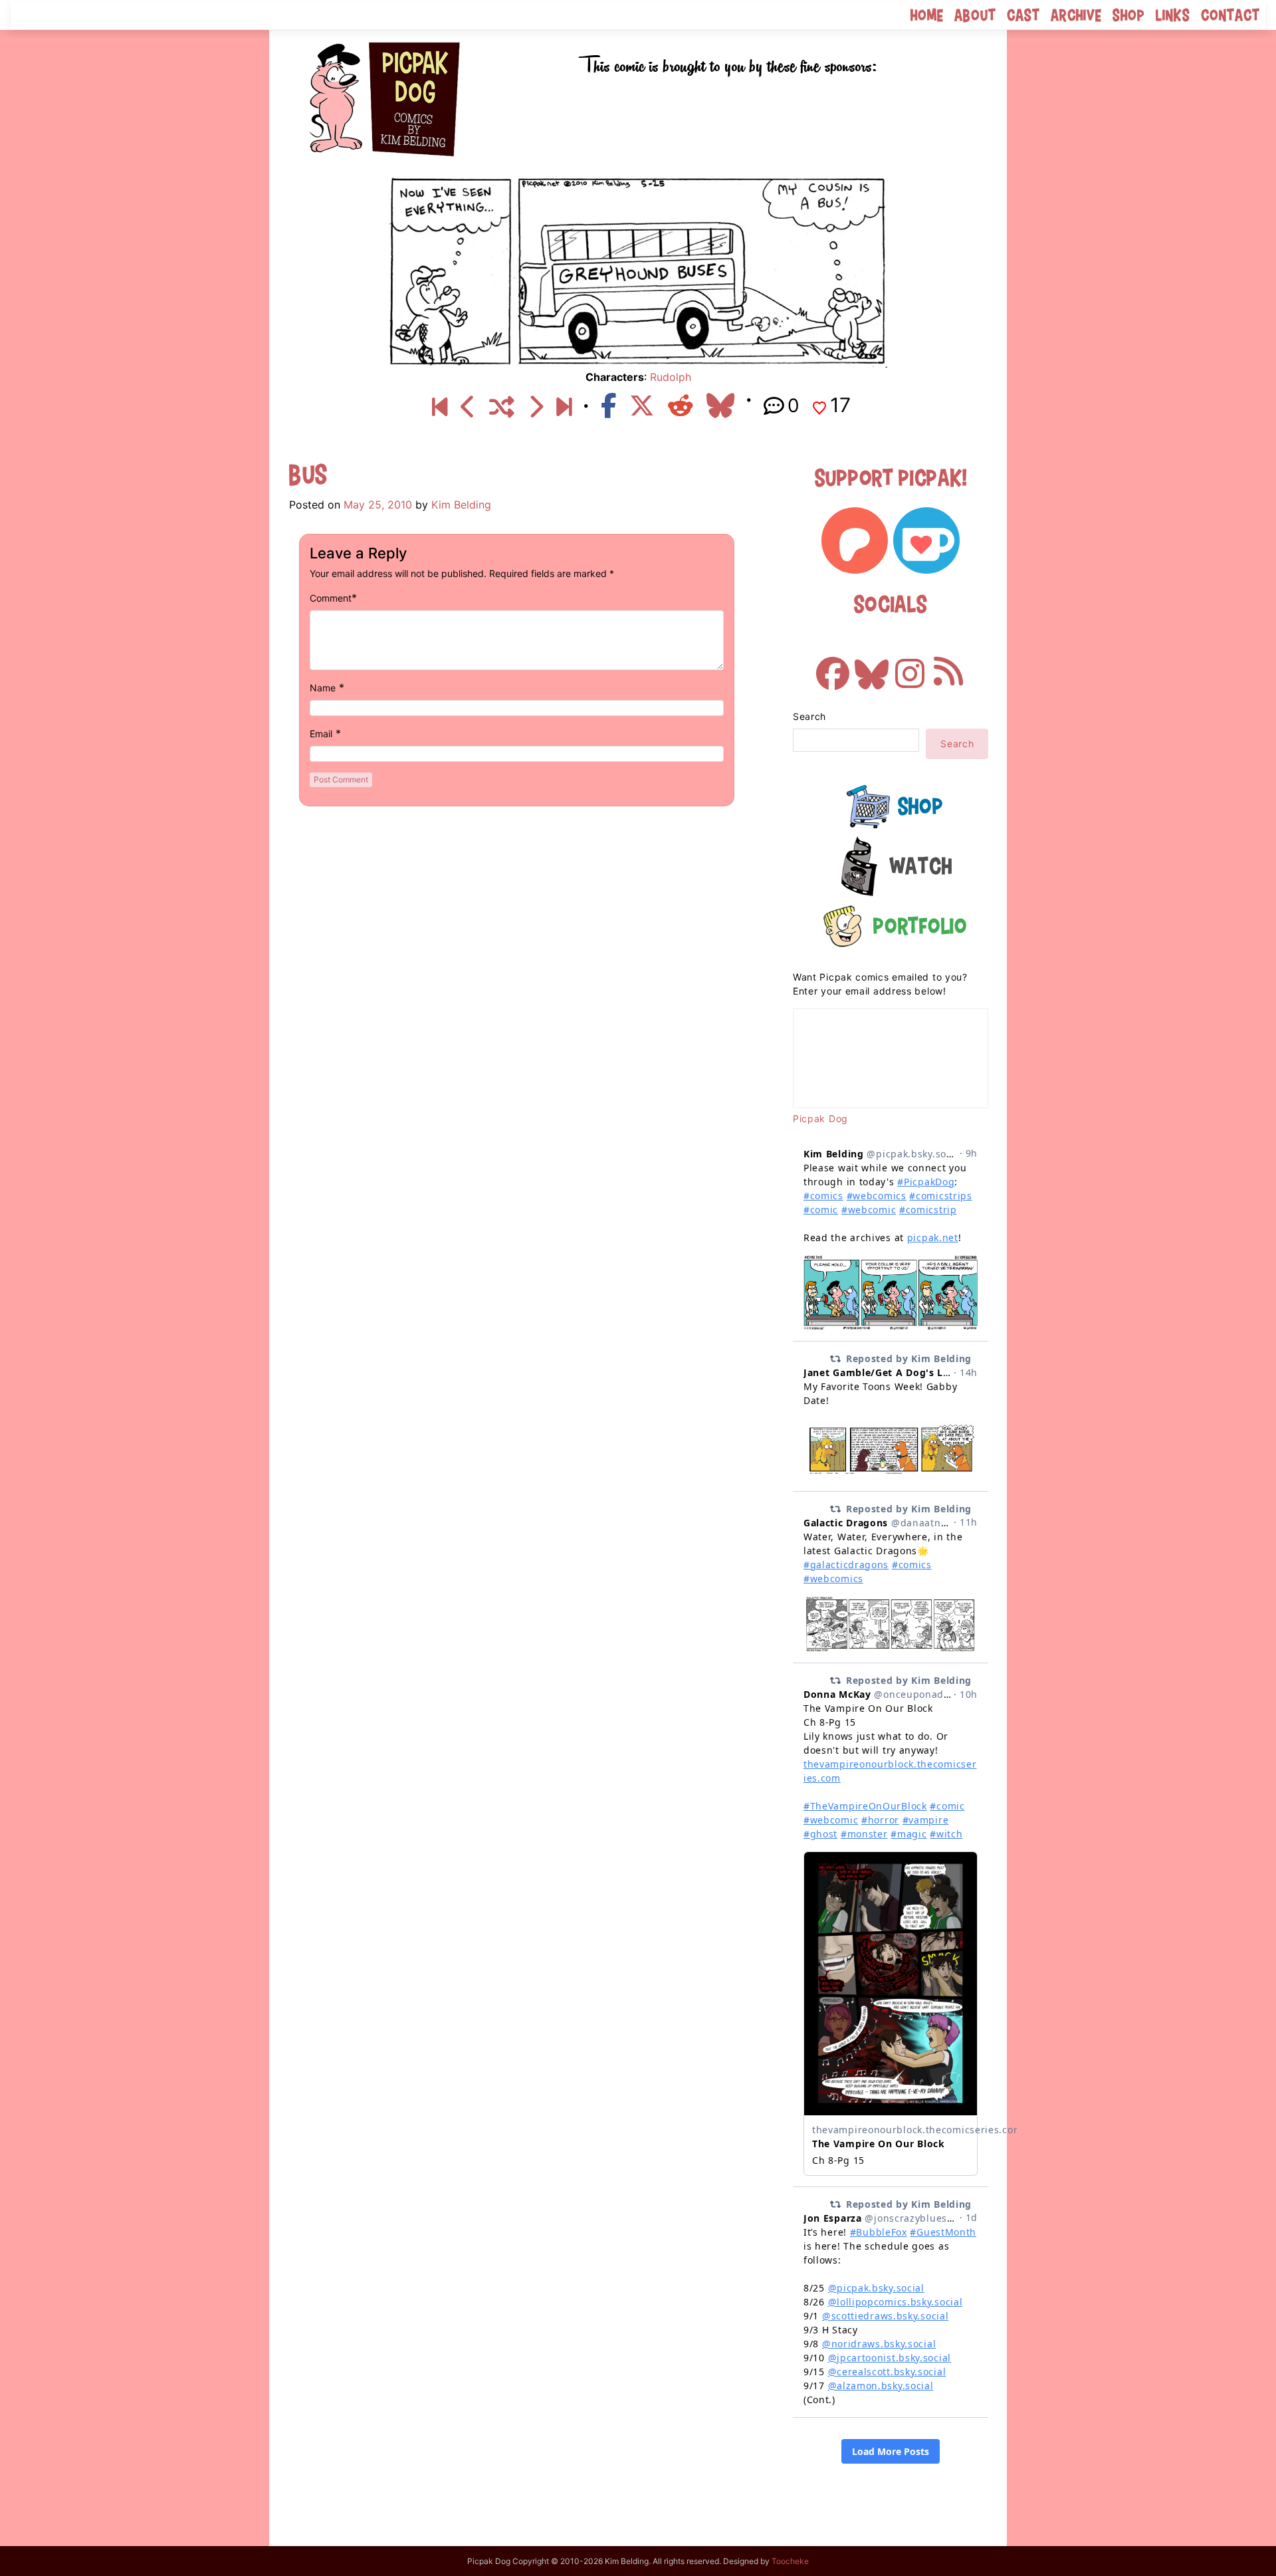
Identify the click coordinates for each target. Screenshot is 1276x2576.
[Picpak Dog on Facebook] (833, 667)
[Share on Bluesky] (720, 406)
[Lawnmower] (535, 408)
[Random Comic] (502, 408)
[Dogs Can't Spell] (440, 408)
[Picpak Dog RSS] (948, 667)
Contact (1230, 15)
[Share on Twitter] (642, 406)
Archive (1076, 15)
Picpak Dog (820, 1118)
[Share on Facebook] (608, 406)
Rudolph (671, 377)
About (975, 15)
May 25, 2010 (378, 505)
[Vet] (564, 408)
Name (323, 688)
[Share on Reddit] (681, 406)
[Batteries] (468, 408)
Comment (331, 598)
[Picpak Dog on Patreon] (855, 540)
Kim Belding (461, 505)
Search (809, 716)
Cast (1023, 15)
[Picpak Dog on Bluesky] (871, 667)
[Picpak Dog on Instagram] (910, 667)
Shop (1129, 15)
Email (321, 734)
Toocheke (790, 2561)
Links (1173, 15)
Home (927, 15)
